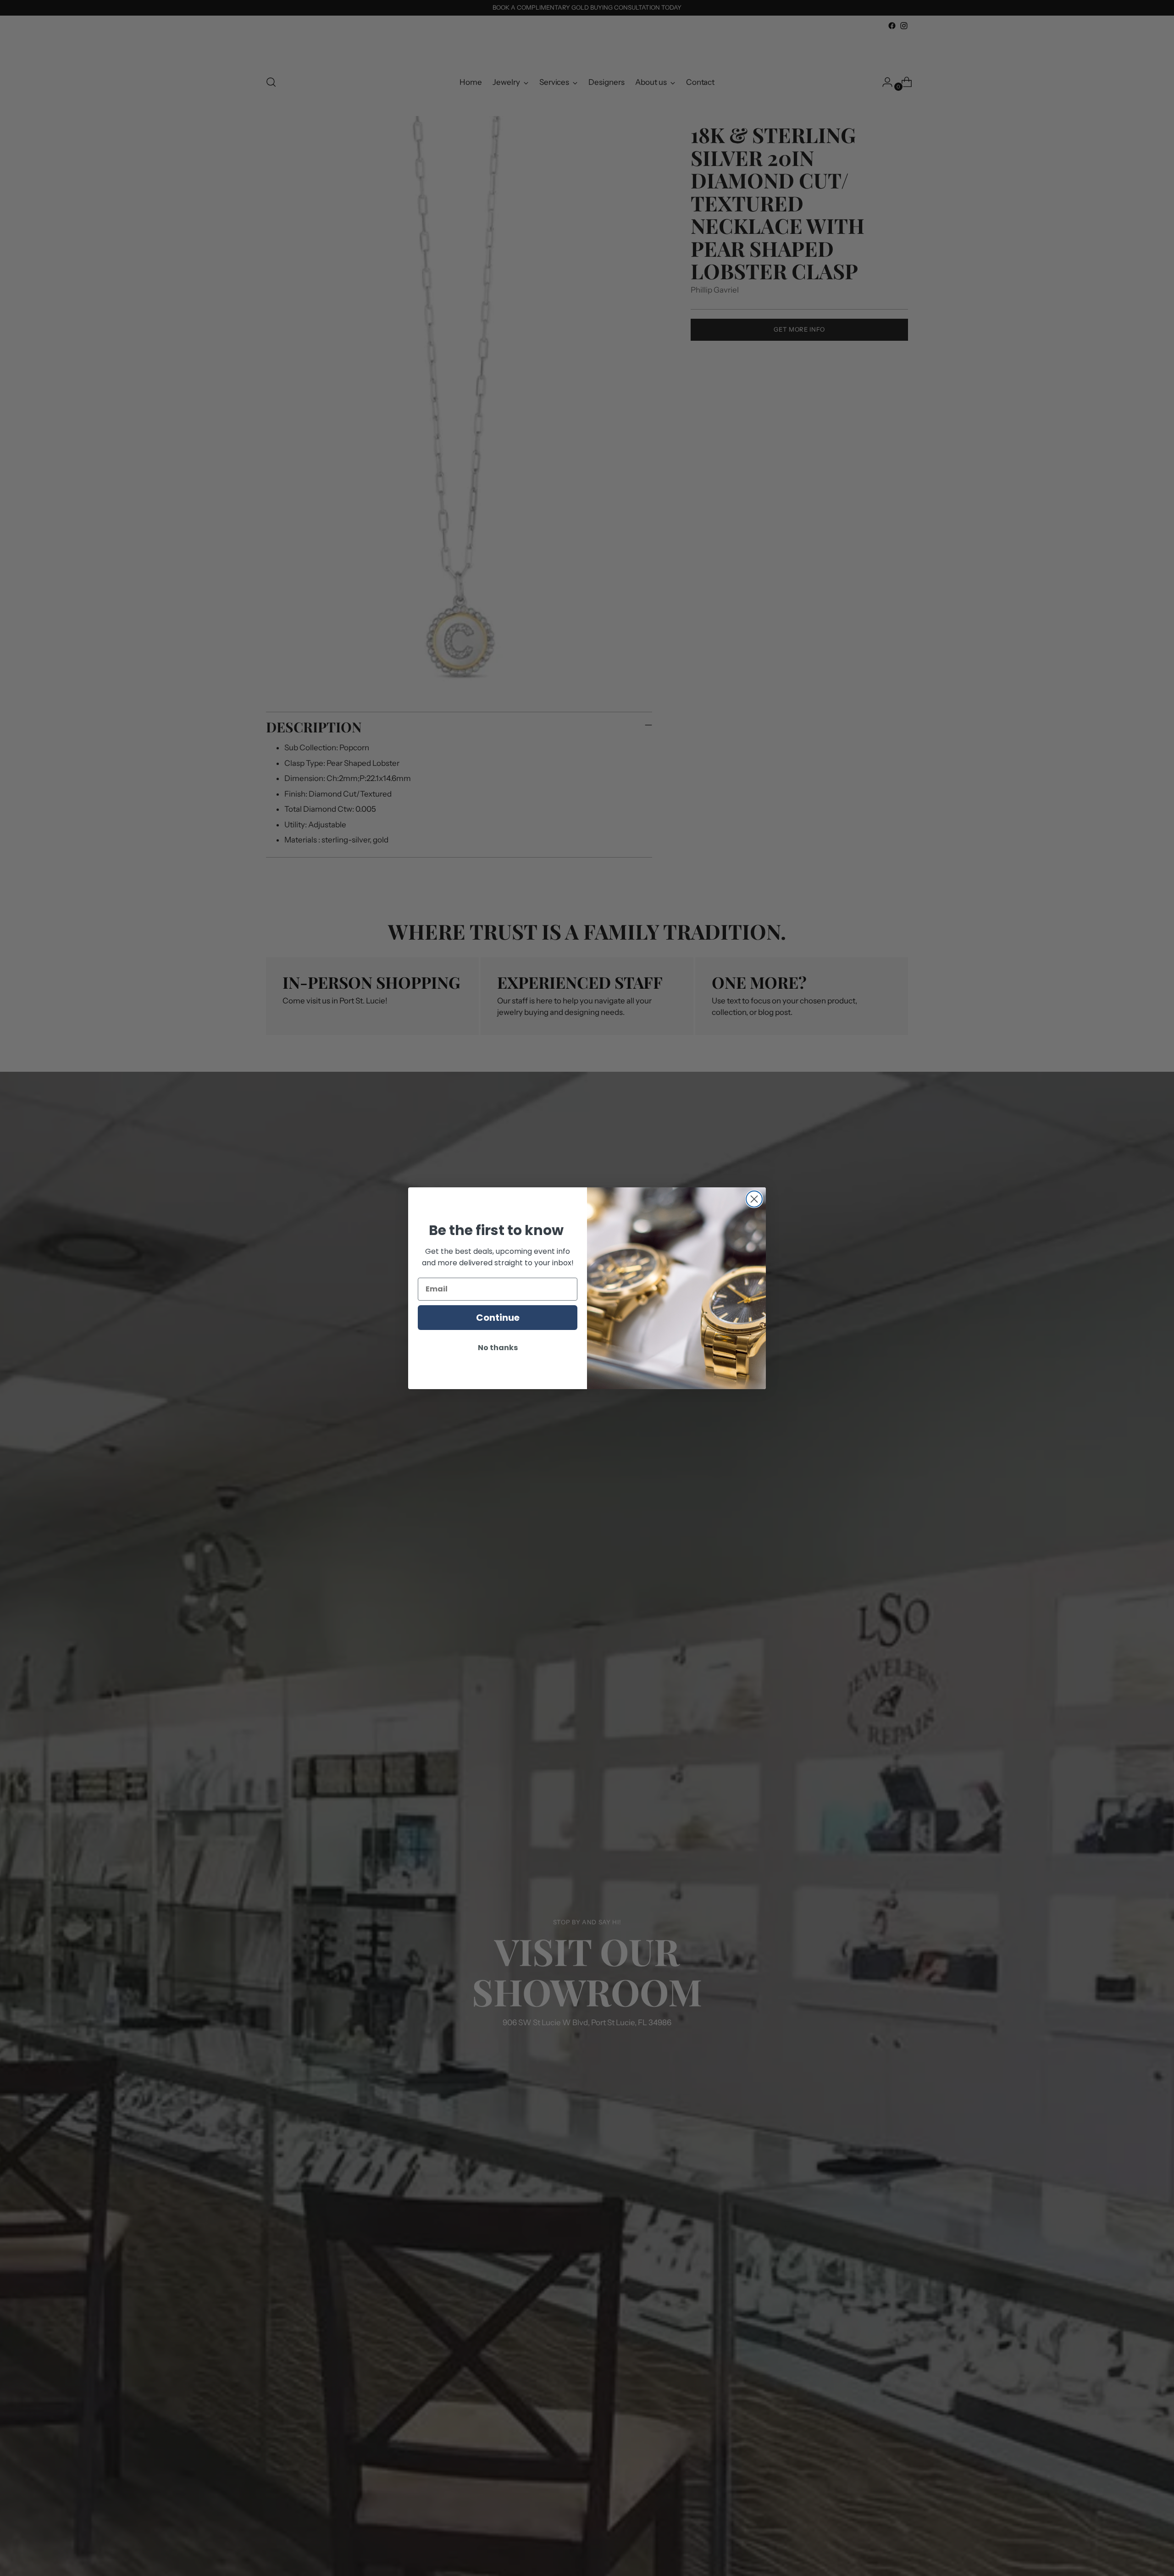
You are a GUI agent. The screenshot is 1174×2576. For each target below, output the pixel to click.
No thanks (498, 1348)
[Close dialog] (754, 1199)
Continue (498, 1318)
